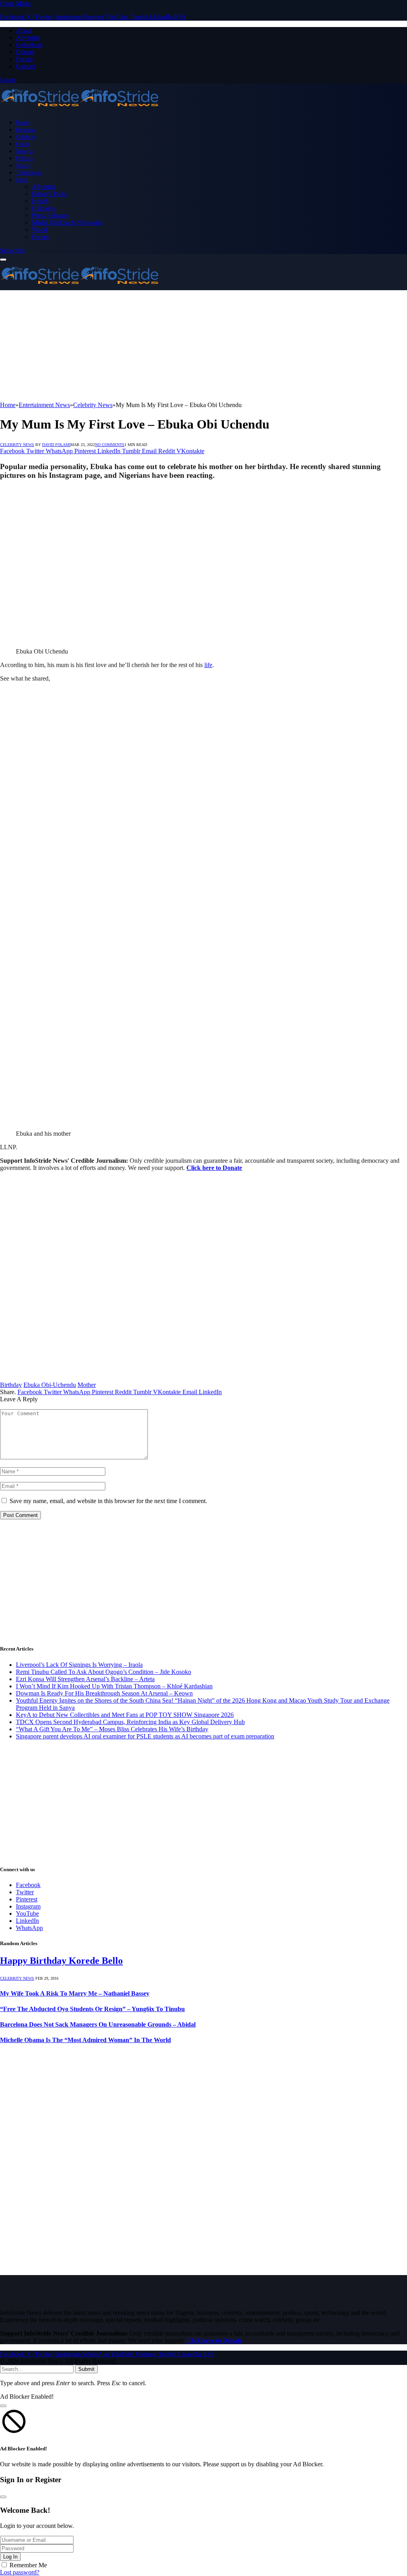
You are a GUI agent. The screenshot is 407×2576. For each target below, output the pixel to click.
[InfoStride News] (79, 109)
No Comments (110, 445)
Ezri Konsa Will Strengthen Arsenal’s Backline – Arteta (85, 1679)
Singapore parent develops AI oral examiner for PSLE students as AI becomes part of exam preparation (145, 1736)
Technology (29, 173)
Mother (87, 1385)
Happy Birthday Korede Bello (61, 1961)
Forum (24, 59)
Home (23, 122)
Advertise (28, 38)
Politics (24, 158)
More (22, 180)
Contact (26, 66)
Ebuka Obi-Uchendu (50, 1385)
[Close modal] (3, 2406)
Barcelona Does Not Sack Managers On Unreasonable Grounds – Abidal (98, 2024)
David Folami (56, 445)
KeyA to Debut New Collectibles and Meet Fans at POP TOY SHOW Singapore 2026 (125, 1715)
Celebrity (26, 137)
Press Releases (50, 215)
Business (25, 130)
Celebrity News (17, 445)
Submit (86, 2369)
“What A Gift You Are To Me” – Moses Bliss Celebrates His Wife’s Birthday (112, 1729)
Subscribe (12, 250)
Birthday (11, 1385)
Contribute (29, 45)
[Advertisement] (203, 346)
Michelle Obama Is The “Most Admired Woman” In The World (85, 2040)
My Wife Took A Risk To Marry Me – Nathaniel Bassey (75, 1993)
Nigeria (24, 151)
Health (40, 201)
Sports (23, 165)
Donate (25, 52)
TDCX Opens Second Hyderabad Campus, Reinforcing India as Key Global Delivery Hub (130, 1722)
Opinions (43, 208)
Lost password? (20, 2572)
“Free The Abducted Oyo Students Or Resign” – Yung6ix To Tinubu (92, 2009)
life (208, 665)
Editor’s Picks (49, 194)
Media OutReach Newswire (67, 222)
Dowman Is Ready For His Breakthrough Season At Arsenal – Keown (104, 1693)
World (40, 230)
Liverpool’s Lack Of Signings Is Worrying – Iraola (79, 1665)
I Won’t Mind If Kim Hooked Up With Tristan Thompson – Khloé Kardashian (114, 1686)
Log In (10, 2557)
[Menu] (3, 260)
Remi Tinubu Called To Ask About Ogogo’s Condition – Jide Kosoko (104, 1672)
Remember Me (28, 2565)
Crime (23, 144)
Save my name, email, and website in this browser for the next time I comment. (108, 1501)
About (24, 30)
